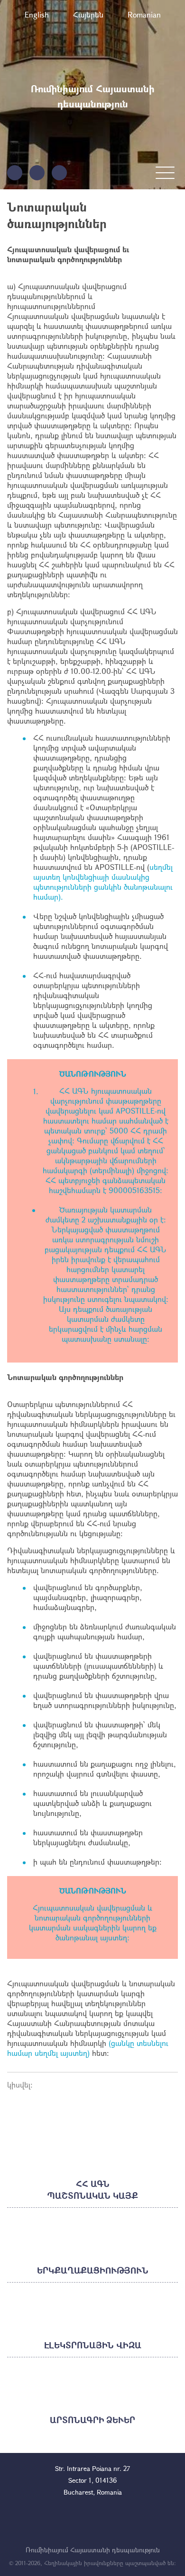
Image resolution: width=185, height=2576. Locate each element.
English (37, 14)
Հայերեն (88, 14)
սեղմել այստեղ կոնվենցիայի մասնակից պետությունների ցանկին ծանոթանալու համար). (103, 882)
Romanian (144, 14)
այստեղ (114, 1937)
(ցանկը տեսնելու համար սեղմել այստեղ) (88, 2048)
